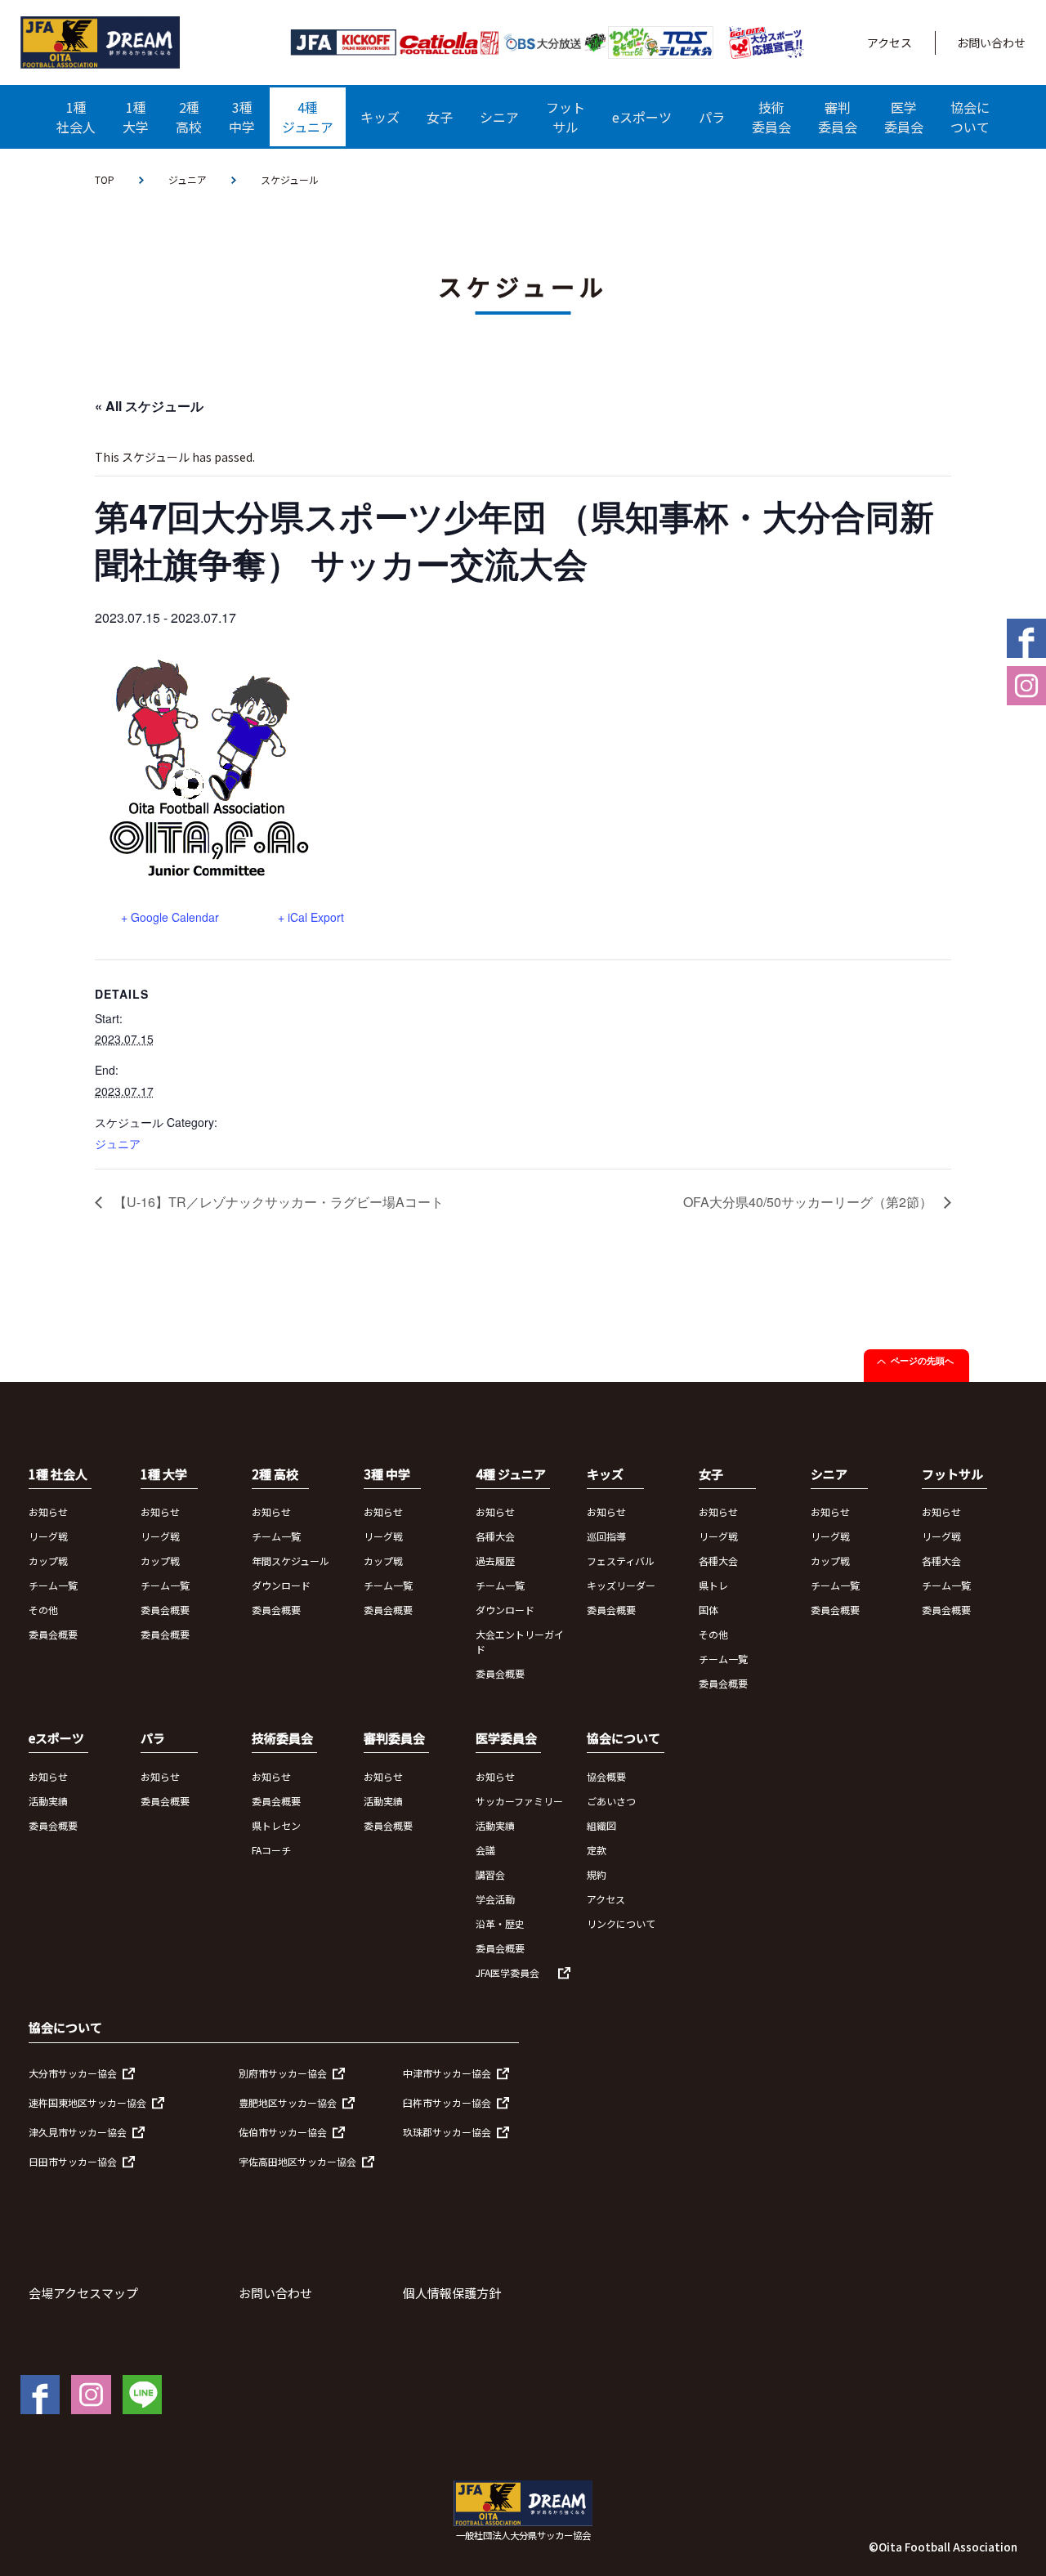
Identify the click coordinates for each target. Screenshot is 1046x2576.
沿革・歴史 (500, 1923)
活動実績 (48, 1801)
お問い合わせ (991, 42)
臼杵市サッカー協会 (447, 2102)
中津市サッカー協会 (447, 2073)
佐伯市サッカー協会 (283, 2132)
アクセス (890, 42)
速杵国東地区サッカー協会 (87, 2102)
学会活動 (495, 1899)
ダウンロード (281, 1585)
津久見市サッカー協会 (78, 2132)
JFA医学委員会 (507, 1972)
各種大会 (495, 1536)
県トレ (713, 1585)
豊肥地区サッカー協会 (288, 2102)
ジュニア (188, 179)
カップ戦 (48, 1561)
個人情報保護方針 (452, 2293)
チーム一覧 (53, 1585)
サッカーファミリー (519, 1801)
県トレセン (276, 1825)
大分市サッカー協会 (73, 2073)
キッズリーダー (621, 1585)
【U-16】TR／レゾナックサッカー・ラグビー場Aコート (277, 1202)
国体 (709, 1610)
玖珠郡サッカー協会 (447, 2132)
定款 (597, 1850)
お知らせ (48, 1512)
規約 (597, 1874)
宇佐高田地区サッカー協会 (297, 2161)
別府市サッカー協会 (283, 2073)
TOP (105, 179)
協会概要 (606, 1776)
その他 (43, 1610)
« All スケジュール (149, 406)
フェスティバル (621, 1561)
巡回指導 (606, 1536)
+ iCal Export (311, 917)
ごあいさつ (611, 1801)
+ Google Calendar (170, 917)
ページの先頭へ (922, 1361)
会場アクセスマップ (83, 2293)
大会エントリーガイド (520, 1641)
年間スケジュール (291, 1561)
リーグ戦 (48, 1536)
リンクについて (621, 1923)
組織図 (601, 1825)
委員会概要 (53, 1634)
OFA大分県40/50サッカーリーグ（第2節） (809, 1202)
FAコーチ (271, 1850)
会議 (485, 1850)
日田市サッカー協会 (73, 2161)
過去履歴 (495, 1561)
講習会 (490, 1874)
